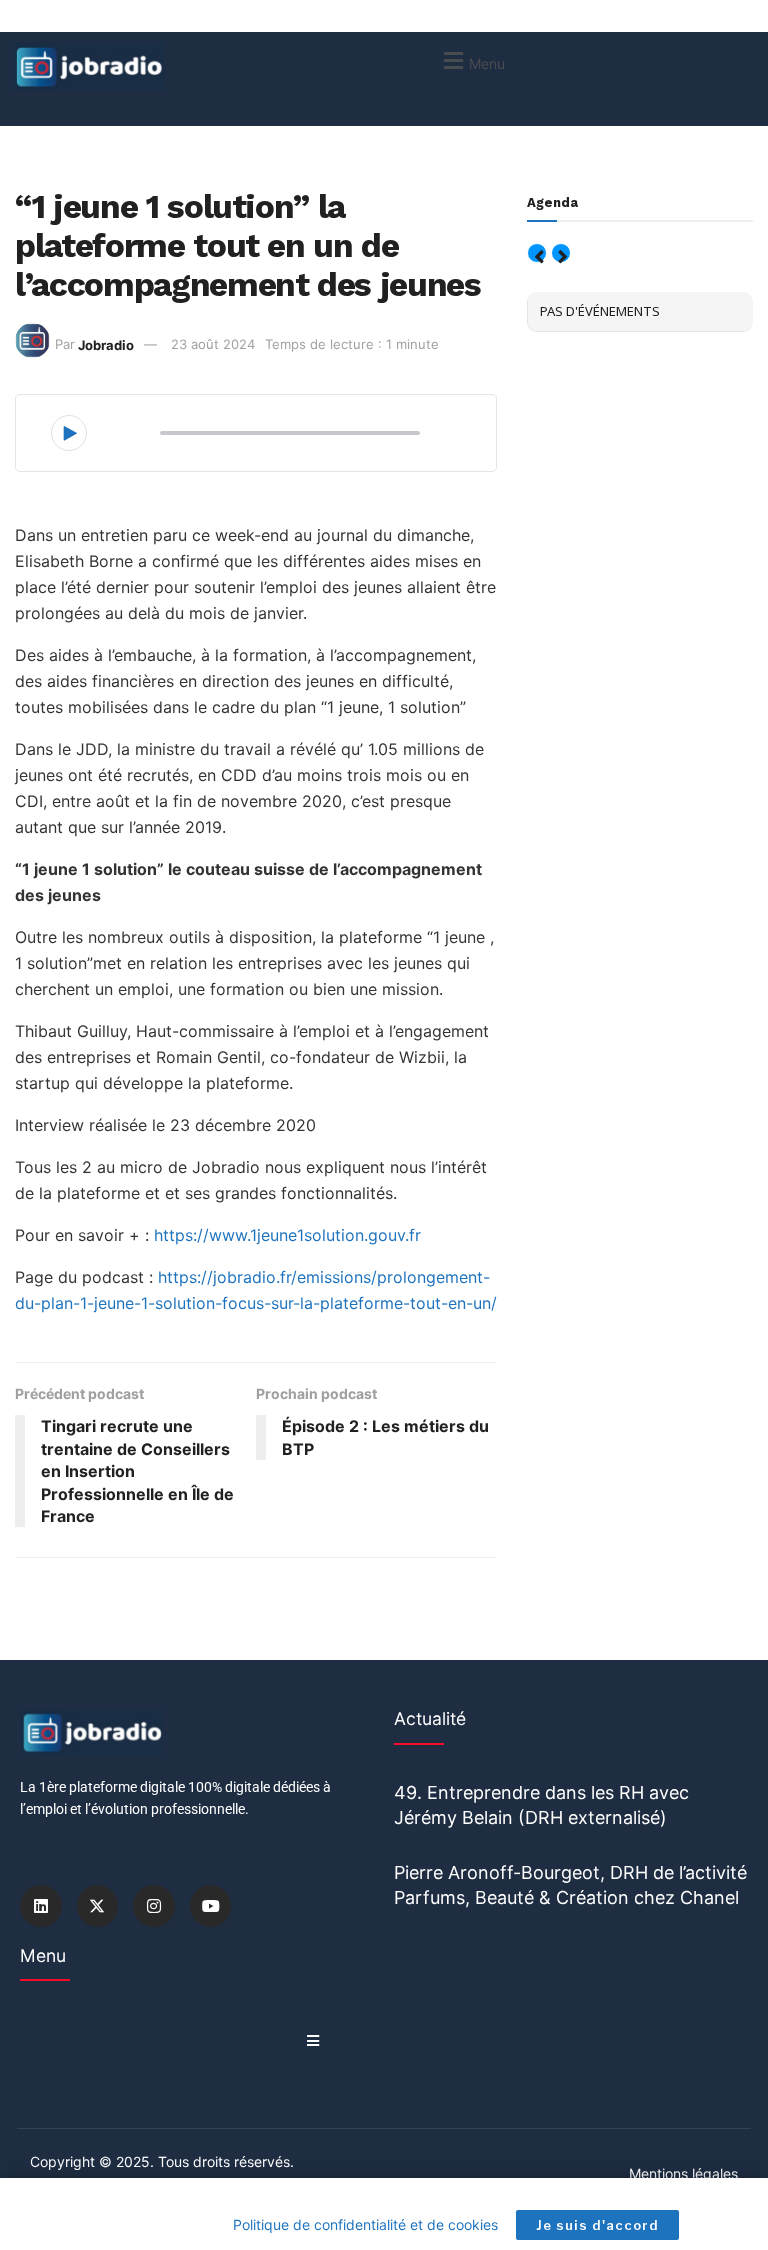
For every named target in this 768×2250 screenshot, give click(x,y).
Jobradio (106, 344)
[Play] (69, 433)
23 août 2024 (213, 344)
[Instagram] (154, 1906)
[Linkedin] (41, 1906)
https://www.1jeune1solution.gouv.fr (287, 1235)
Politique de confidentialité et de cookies (365, 2224)
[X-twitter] (98, 1906)
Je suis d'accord (597, 2225)
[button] (471, 60)
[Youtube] (211, 1906)
